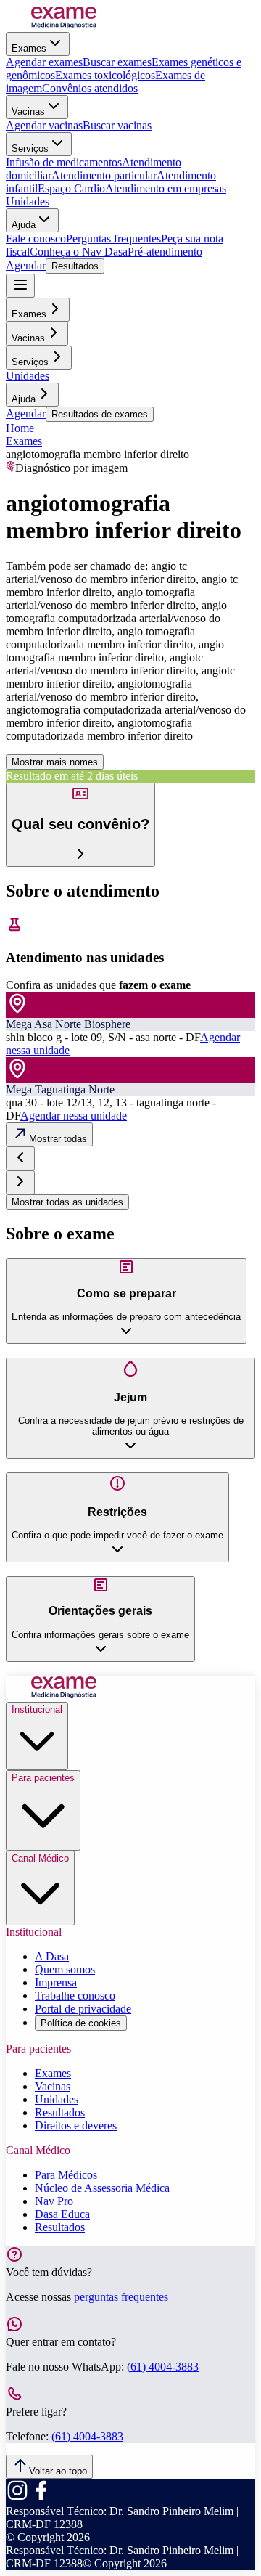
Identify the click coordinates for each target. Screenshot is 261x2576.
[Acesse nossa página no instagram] (17, 2498)
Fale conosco (36, 239)
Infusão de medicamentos (64, 162)
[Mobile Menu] (20, 286)
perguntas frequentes (121, 2297)
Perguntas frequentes (113, 239)
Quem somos (65, 1969)
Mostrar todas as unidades (67, 1202)
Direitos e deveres (76, 2125)
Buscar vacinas (117, 125)
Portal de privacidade (83, 2009)
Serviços (30, 148)
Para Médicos (66, 2175)
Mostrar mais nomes (55, 762)
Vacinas (28, 111)
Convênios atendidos (90, 88)
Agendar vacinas (44, 125)
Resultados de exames (100, 414)
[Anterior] (20, 1158)
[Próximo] (20, 1182)
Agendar (26, 265)
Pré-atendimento (165, 252)
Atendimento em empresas (166, 188)
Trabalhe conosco (75, 1996)
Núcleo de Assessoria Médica (102, 2188)
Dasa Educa (62, 2214)
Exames (29, 48)
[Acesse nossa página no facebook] (41, 2498)
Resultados (75, 266)
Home (20, 428)
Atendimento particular (104, 175)
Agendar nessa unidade (74, 1116)
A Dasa (52, 1956)
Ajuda (24, 225)
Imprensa (56, 1982)
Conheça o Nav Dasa (79, 252)
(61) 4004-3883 (163, 2367)
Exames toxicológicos (105, 75)
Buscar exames (117, 62)
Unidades (28, 201)
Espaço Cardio (71, 188)
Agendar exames (44, 62)
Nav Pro (54, 2201)
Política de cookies (81, 2023)
